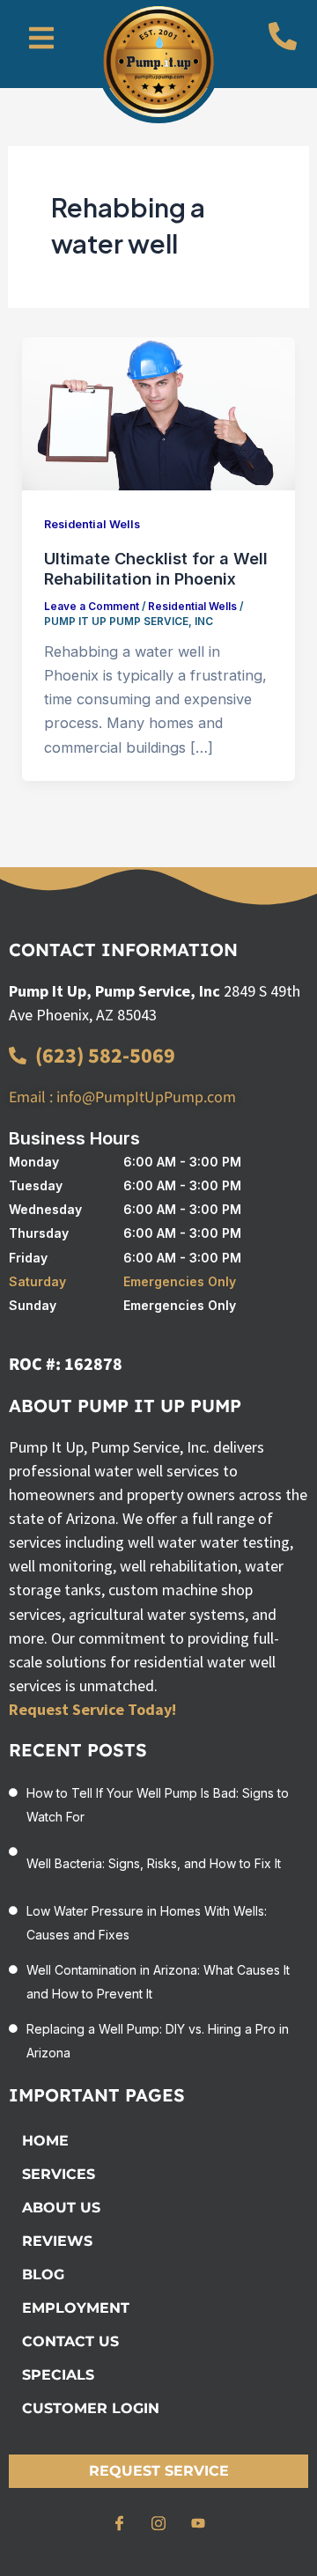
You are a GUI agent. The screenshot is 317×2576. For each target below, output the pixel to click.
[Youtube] (198, 2523)
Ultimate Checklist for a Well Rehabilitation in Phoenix (156, 569)
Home (45, 2141)
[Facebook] (119, 2523)
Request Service (159, 2471)
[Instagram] (158, 2523)
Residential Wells (92, 524)
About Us (61, 2208)
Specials (58, 2375)
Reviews (57, 2241)
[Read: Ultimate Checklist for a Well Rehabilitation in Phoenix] (158, 412)
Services (59, 2174)
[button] (41, 39)
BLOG (43, 2274)
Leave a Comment (92, 607)
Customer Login (91, 2408)
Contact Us (70, 2341)
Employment (76, 2308)
